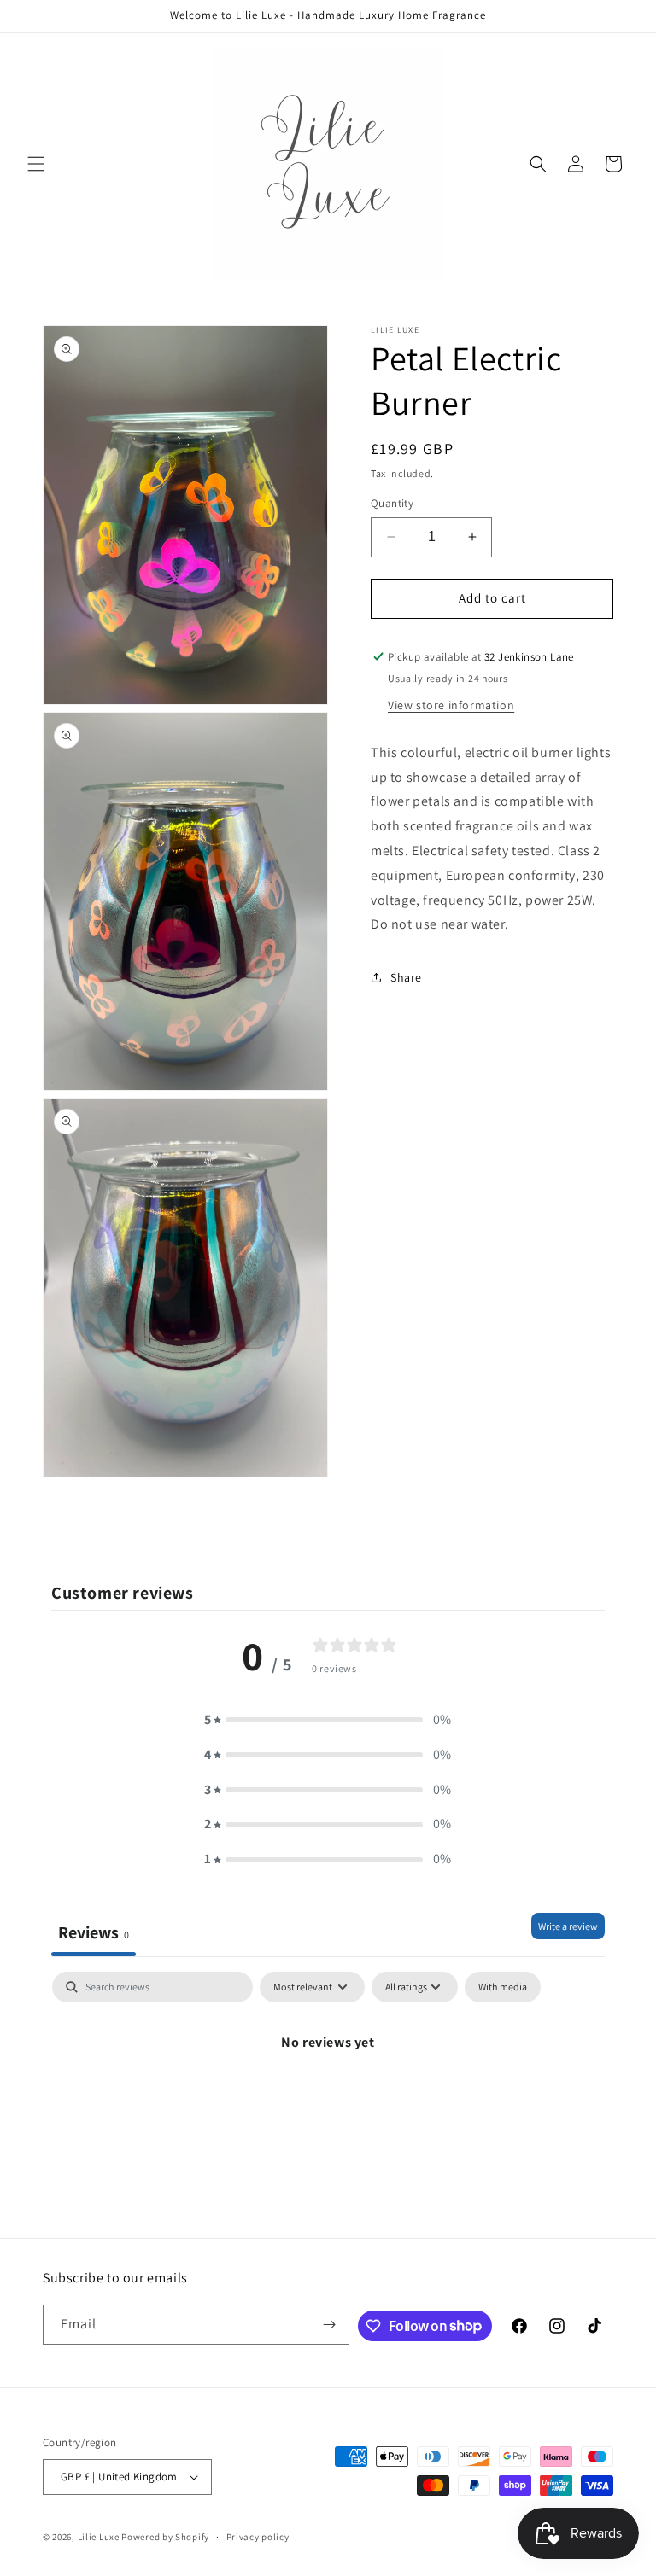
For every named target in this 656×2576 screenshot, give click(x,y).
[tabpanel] (328, 2100)
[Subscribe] (330, 2325)
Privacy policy (258, 2537)
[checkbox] (503, 1987)
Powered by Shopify (165, 2537)
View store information (451, 705)
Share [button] (406, 977)
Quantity (392, 503)
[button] (36, 164)
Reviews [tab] (94, 1932)
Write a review (568, 1926)
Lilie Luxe (99, 2537)
